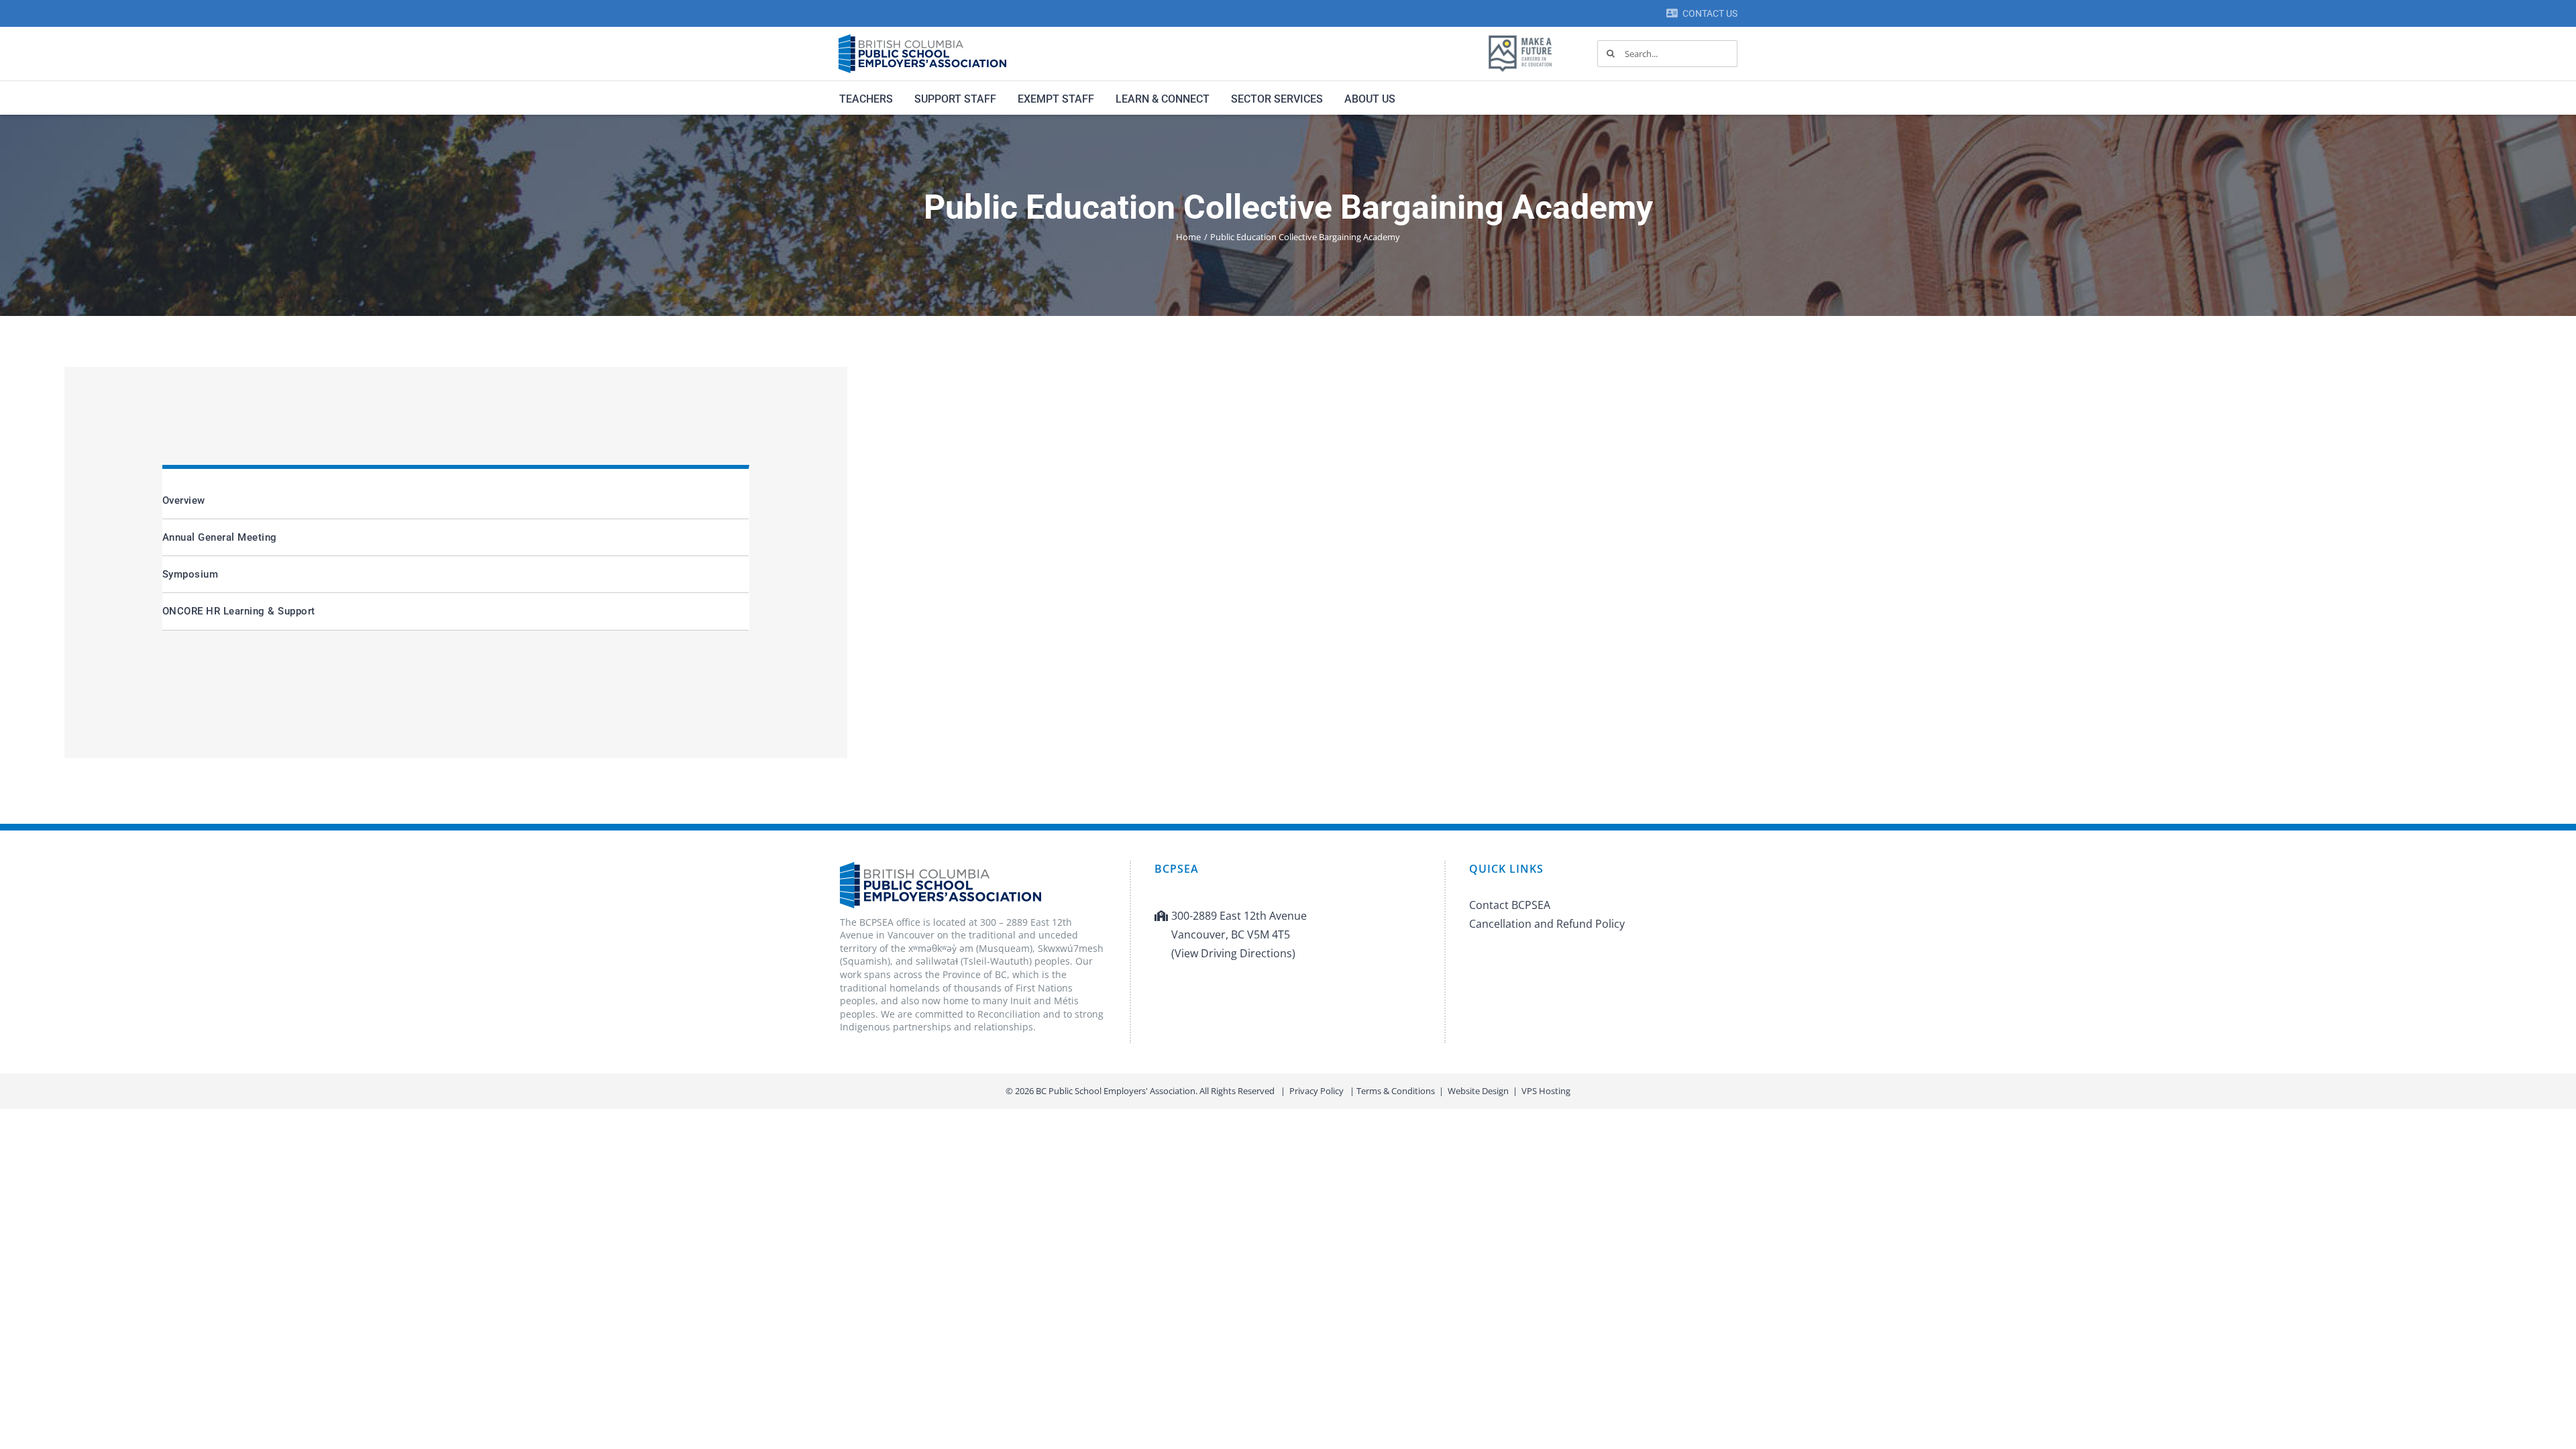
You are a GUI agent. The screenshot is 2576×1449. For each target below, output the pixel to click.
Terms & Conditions (1396, 1091)
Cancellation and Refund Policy (1547, 924)
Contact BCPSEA (1510, 905)
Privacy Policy (1317, 1091)
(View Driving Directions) (1233, 953)
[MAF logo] (1520, 36)
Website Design (1478, 1091)
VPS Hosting (1546, 1091)
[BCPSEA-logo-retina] (922, 39)
